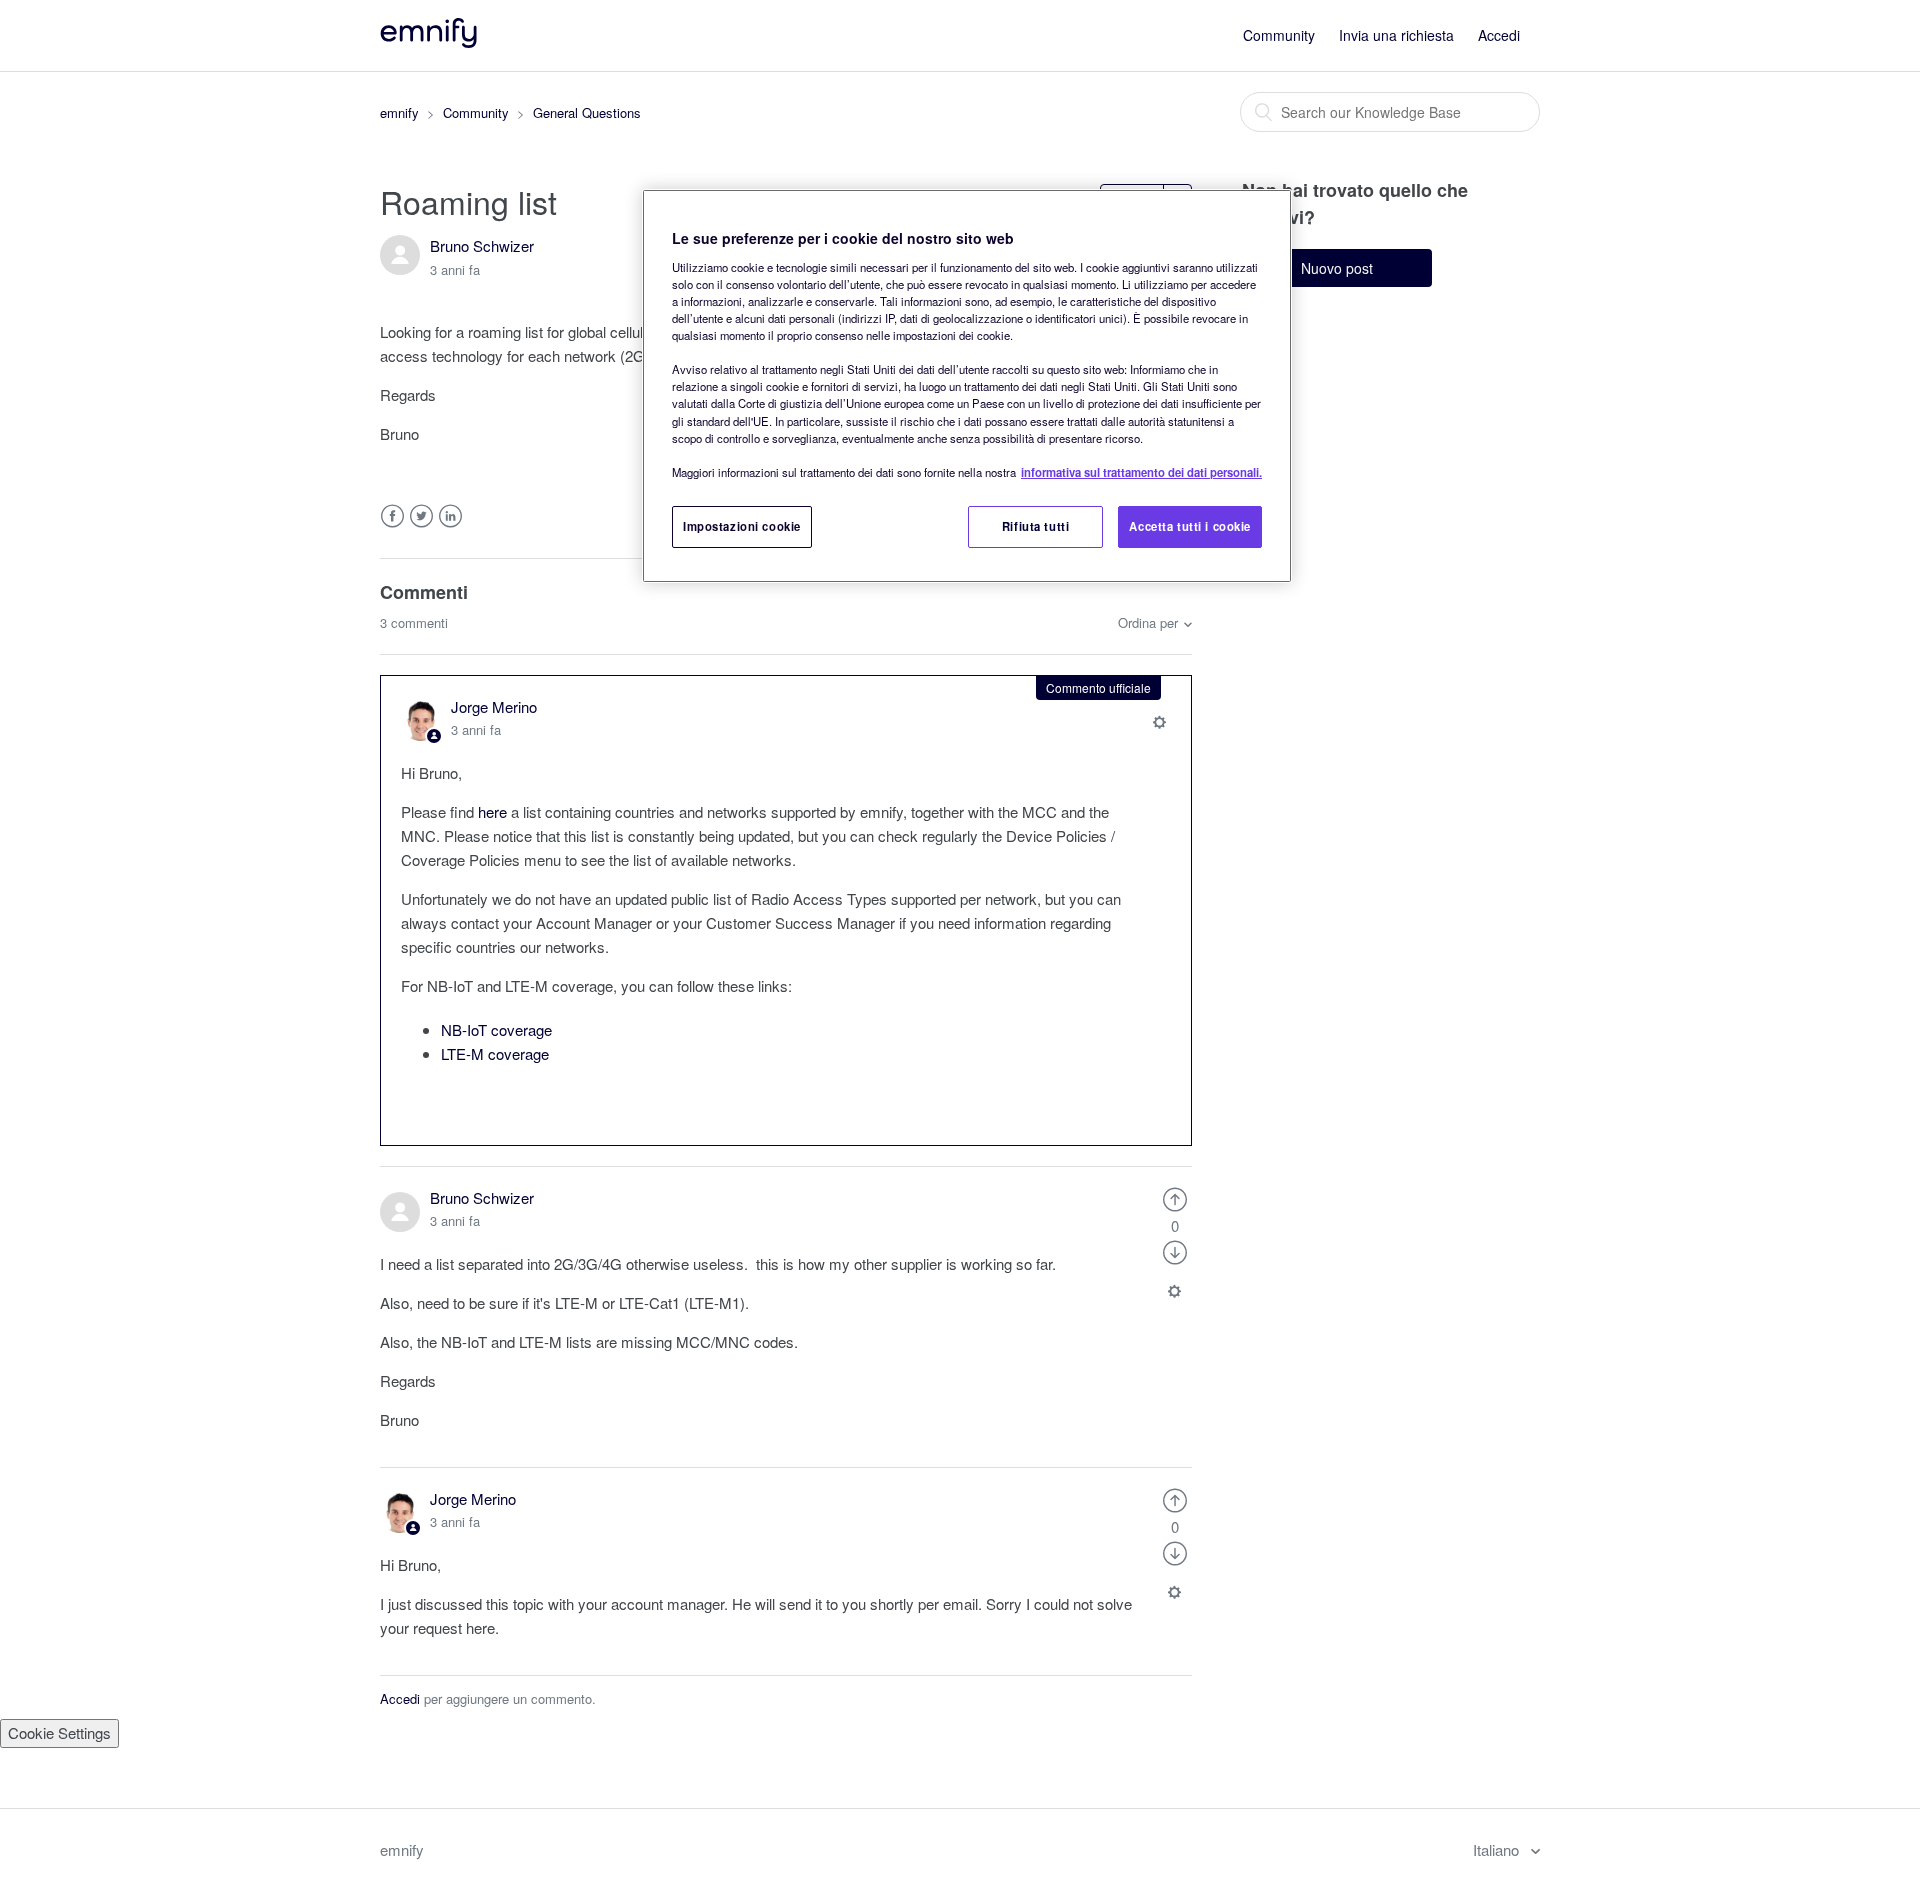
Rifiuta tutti (1035, 526)
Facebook (392, 516)
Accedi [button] (1499, 35)
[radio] (1175, 1197)
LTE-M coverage (495, 1053)
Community (1279, 35)
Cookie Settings (59, 1732)
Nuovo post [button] (1337, 268)
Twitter (421, 516)
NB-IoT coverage (496, 1029)
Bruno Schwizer (482, 245)
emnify (399, 112)
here (492, 811)
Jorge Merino (494, 706)
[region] (967, 385)
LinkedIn (450, 516)
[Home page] (430, 41)
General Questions (587, 112)
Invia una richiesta (1396, 35)
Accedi (400, 1698)
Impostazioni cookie (742, 526)
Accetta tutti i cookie (1190, 526)
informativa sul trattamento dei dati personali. (1141, 472)
